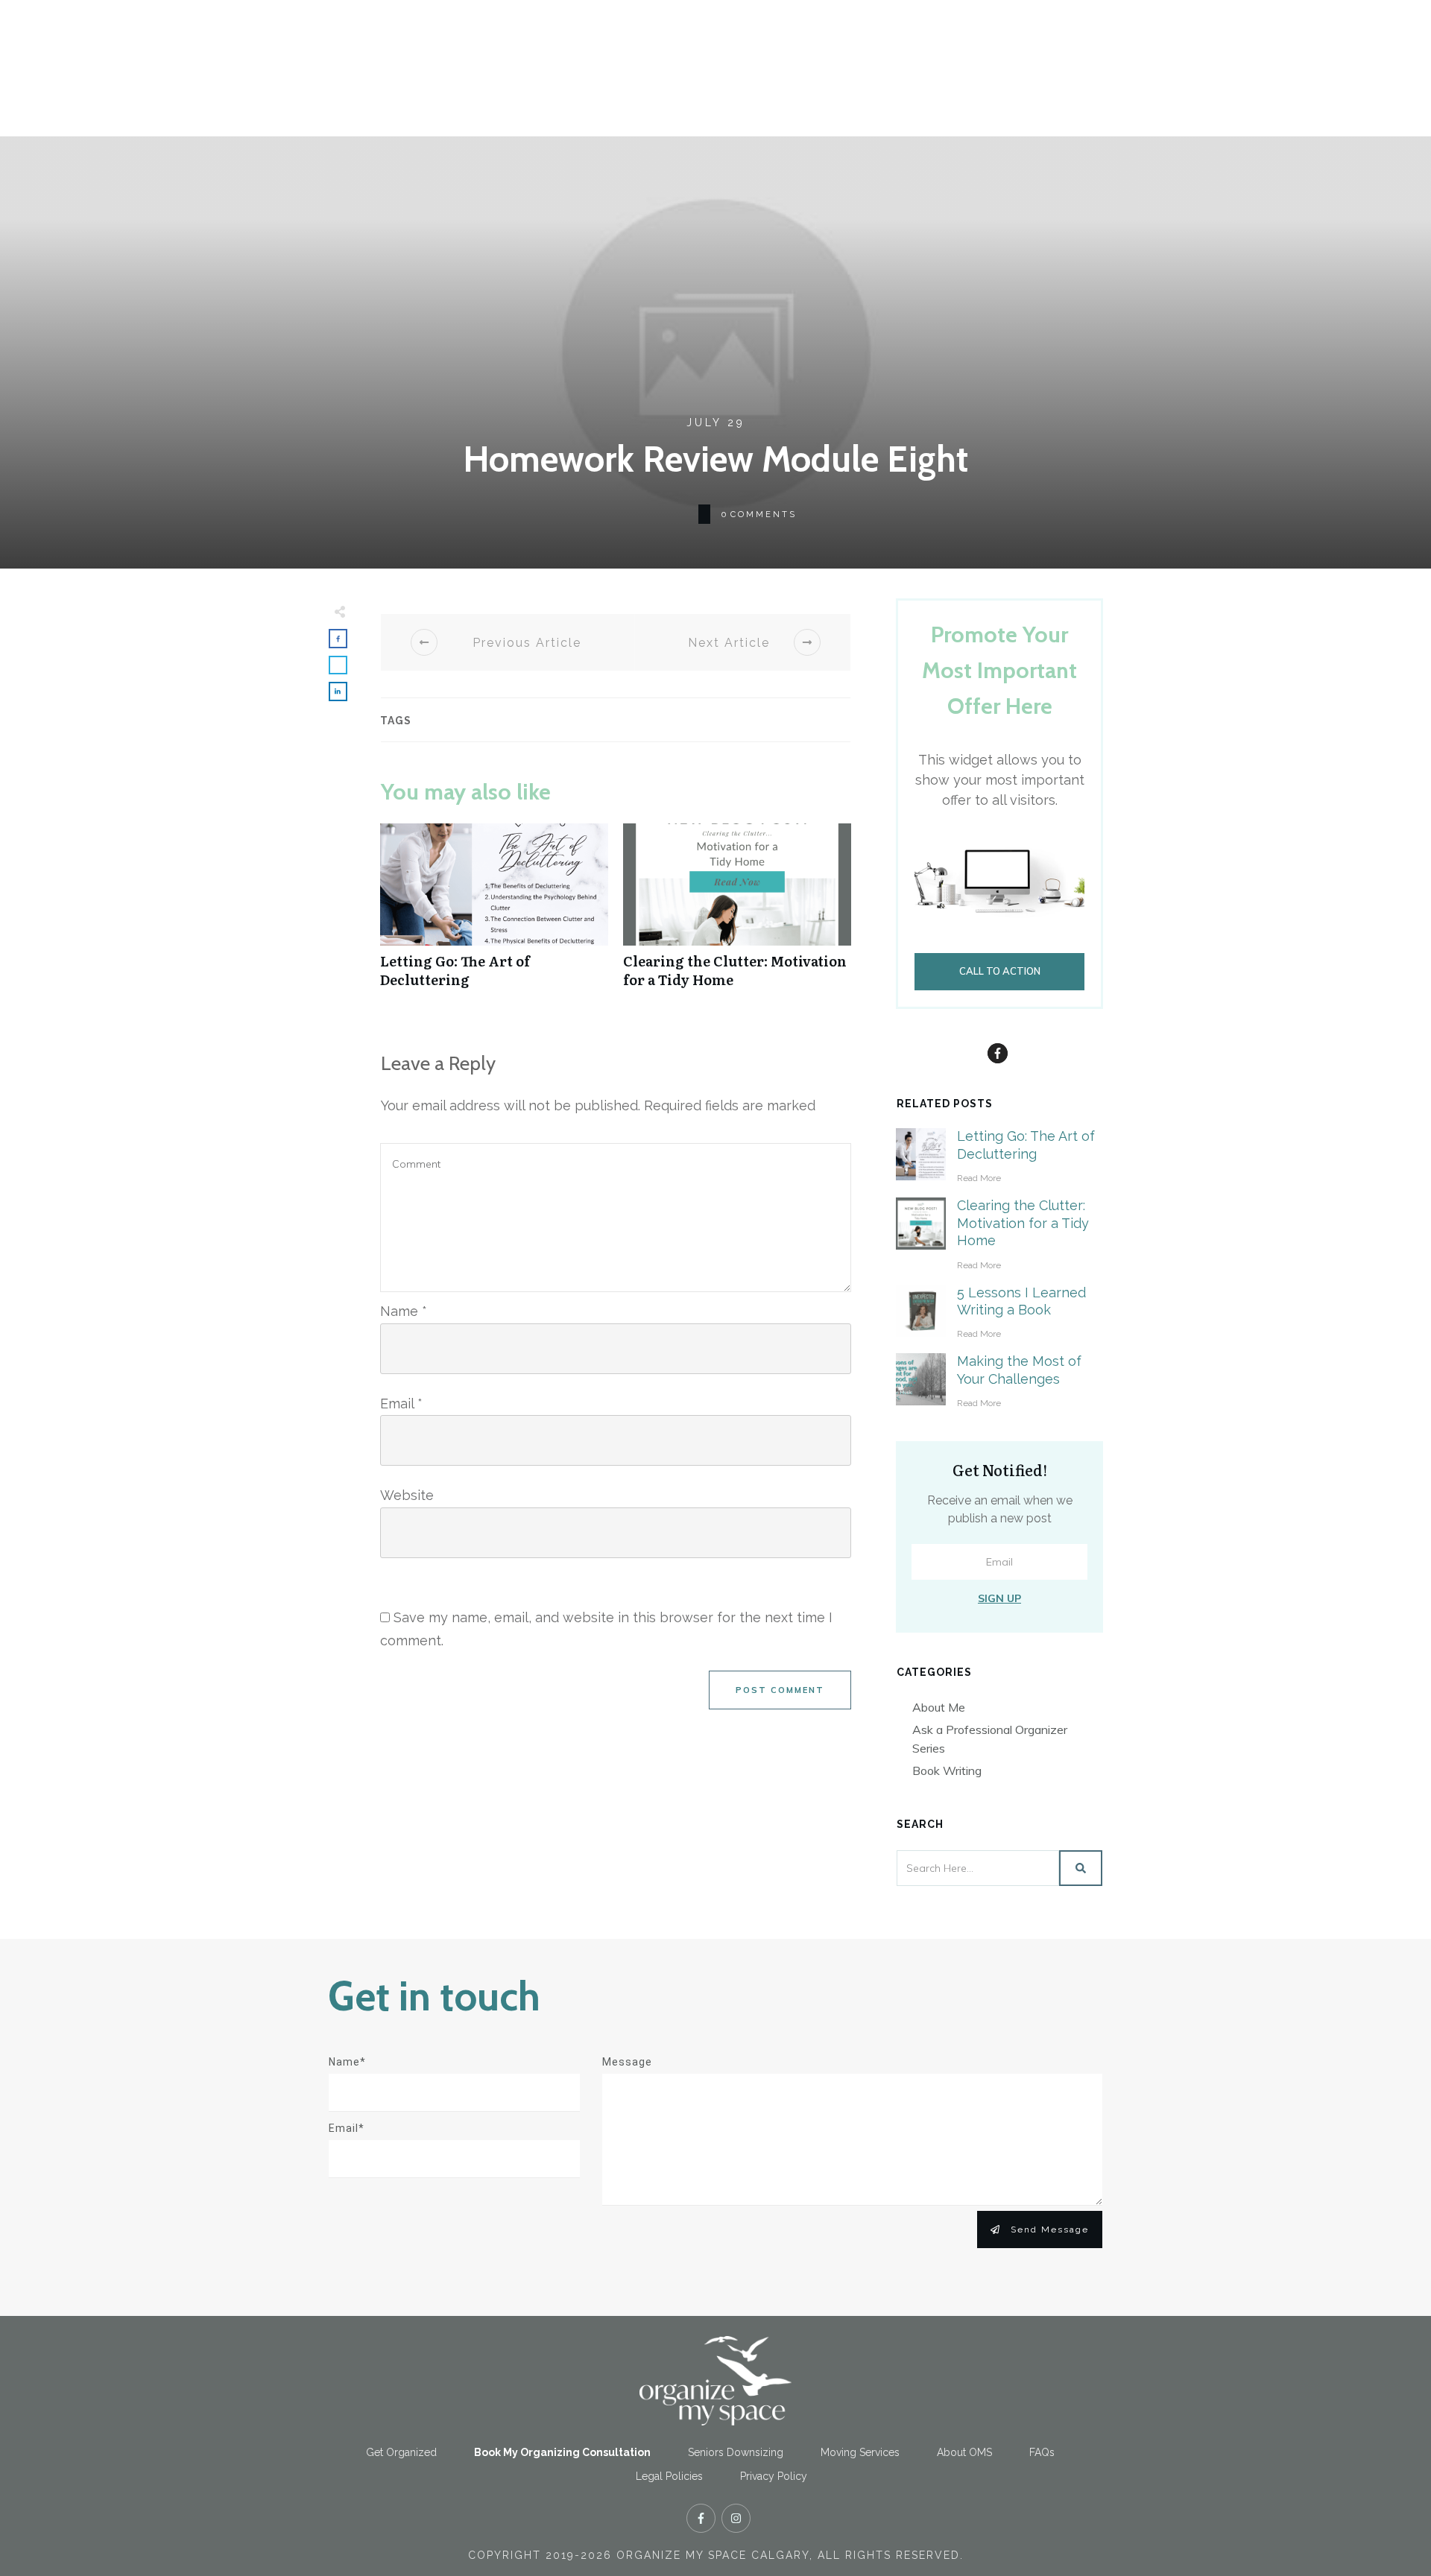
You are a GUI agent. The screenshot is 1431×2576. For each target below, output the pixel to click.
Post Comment (780, 1690)
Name (404, 1311)
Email (401, 1403)
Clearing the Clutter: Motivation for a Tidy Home (737, 914)
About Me (939, 1707)
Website (407, 1495)
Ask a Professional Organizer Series (990, 1739)
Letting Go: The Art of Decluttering (494, 914)
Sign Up (999, 1598)
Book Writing (947, 1770)
